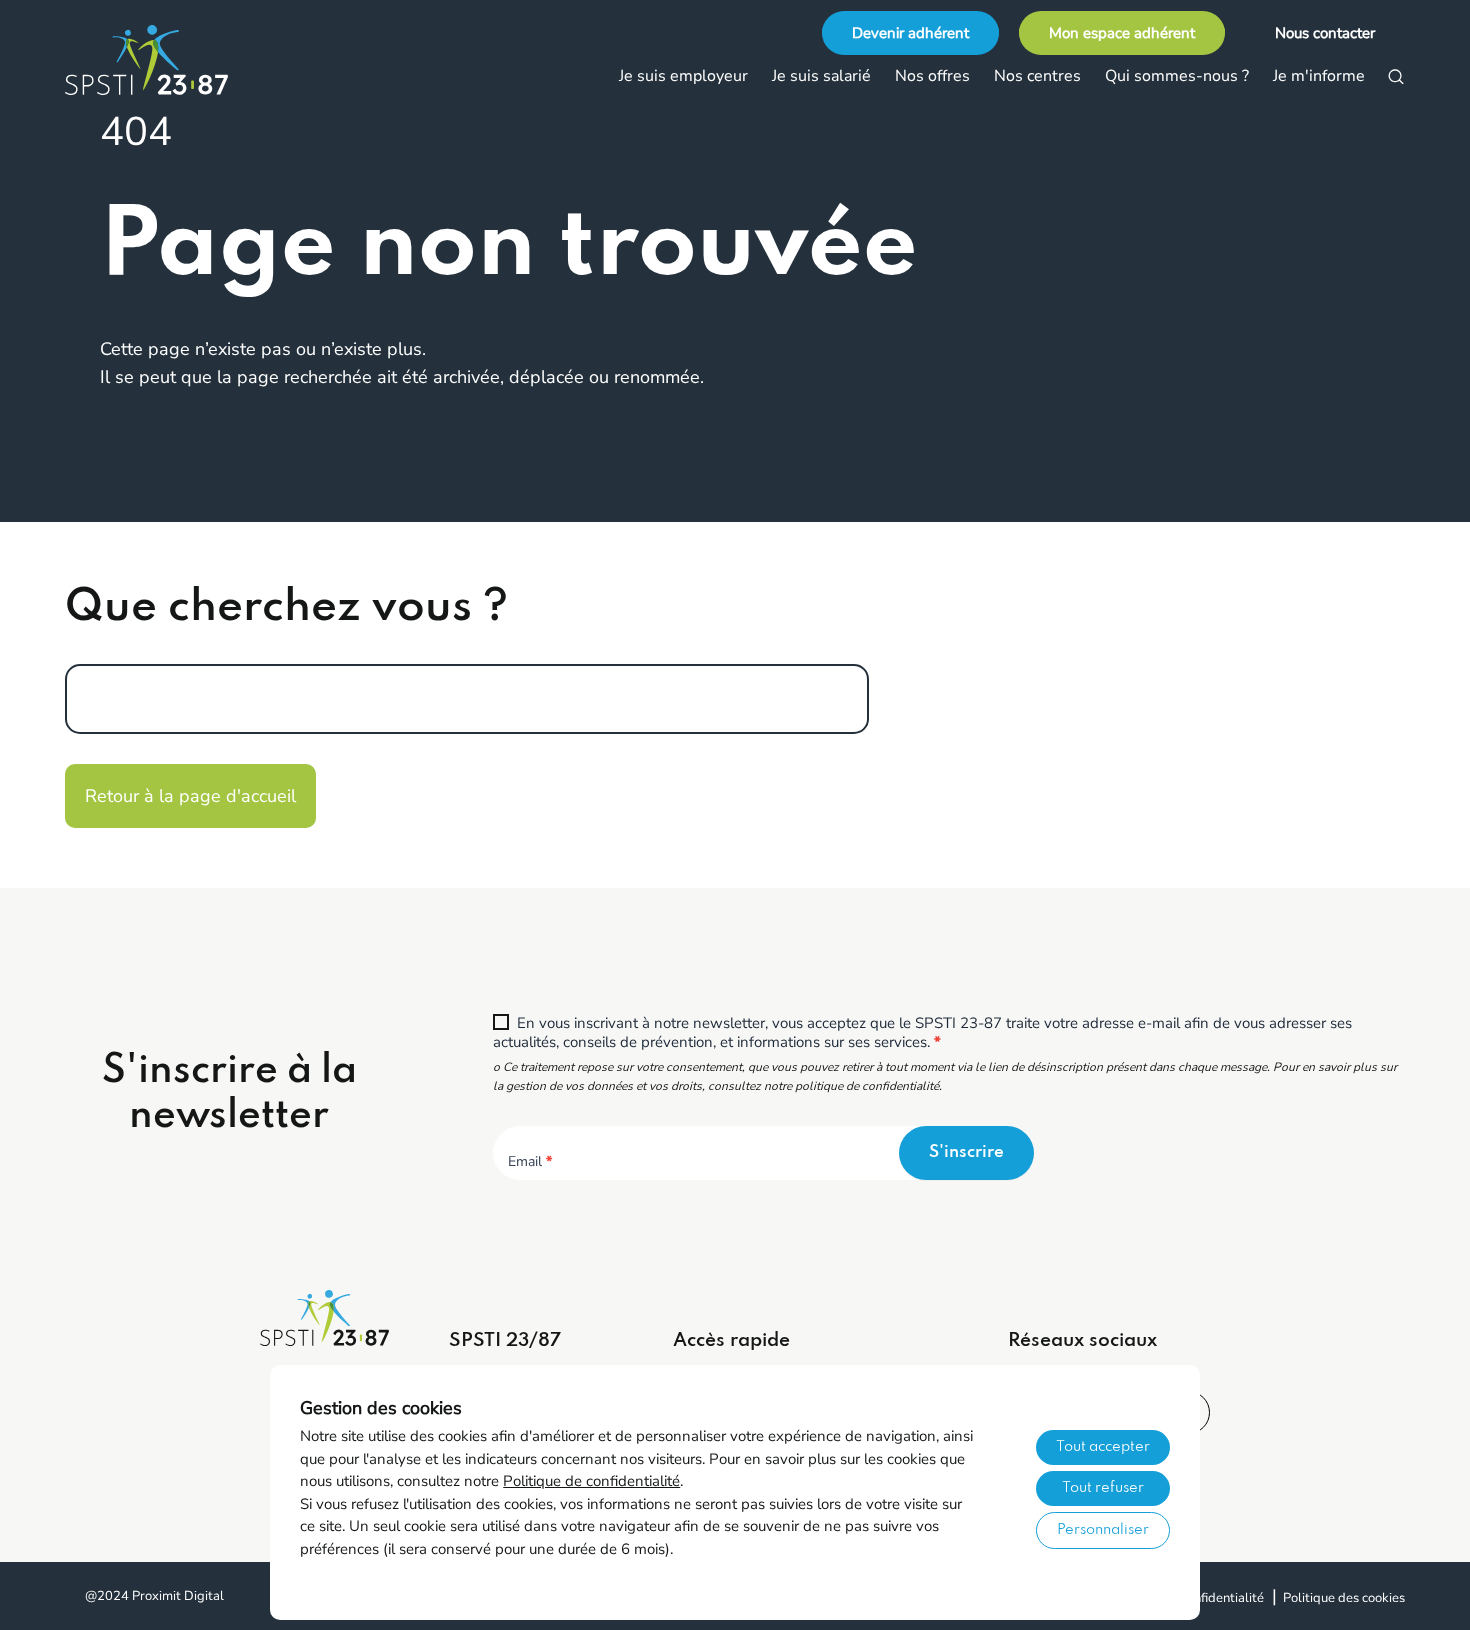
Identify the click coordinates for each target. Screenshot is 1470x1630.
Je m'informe (1319, 76)
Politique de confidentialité (591, 1481)
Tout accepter (1103, 1447)
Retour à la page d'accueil (190, 796)
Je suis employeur (683, 76)
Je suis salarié (821, 76)
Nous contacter (1325, 33)
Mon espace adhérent (1122, 33)
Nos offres (932, 76)
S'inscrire (966, 1152)
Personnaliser (1103, 1530)
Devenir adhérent (910, 33)
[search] (1396, 77)
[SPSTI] (165, 60)
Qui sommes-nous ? (1177, 76)
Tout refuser (1103, 1488)
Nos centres (1037, 76)
